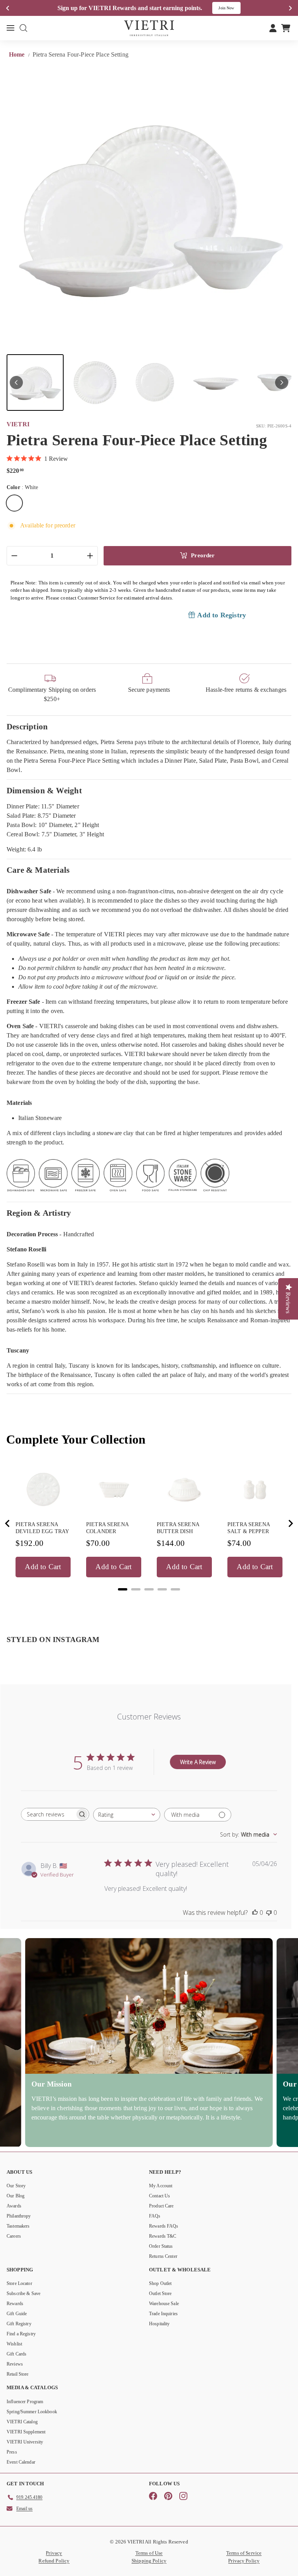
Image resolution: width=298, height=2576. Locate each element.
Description (27, 726)
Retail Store (18, 2374)
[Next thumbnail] (282, 383)
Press (12, 2452)
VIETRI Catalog (22, 2422)
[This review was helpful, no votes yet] (255, 1913)
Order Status (161, 2246)
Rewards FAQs (164, 2226)
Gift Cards (16, 2354)
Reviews (15, 2364)
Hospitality (159, 2324)
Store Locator (19, 2283)
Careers (14, 2236)
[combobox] (127, 1815)
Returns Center (163, 2256)
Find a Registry (21, 2334)
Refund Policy (54, 2561)
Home (18, 54)
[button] (35, 383)
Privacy (54, 2553)
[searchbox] (48, 1814)
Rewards (15, 2304)
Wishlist (14, 2344)
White (14, 503)
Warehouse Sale (164, 2304)
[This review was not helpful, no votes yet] (269, 1913)
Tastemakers (18, 2226)
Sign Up (231, 8)
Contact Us (159, 2196)
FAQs (155, 2216)
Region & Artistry (39, 1213)
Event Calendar (21, 2462)
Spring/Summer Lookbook (32, 2412)
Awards (14, 2206)
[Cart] (286, 28)
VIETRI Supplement (26, 2432)
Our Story (16, 2186)
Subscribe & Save (23, 2293)
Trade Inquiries (163, 2314)
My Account (161, 2186)
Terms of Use (149, 2553)
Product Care (161, 2206)
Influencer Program (25, 2402)
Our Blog (16, 2196)
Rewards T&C (163, 2236)
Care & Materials (38, 870)
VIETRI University (25, 2442)
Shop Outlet (160, 2283)
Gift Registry (19, 2324)
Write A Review (198, 1762)
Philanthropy (19, 2216)
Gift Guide (17, 2314)
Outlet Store (160, 2293)
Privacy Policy (244, 2561)
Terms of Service (244, 2553)
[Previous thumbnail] (16, 383)
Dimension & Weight (44, 790)
